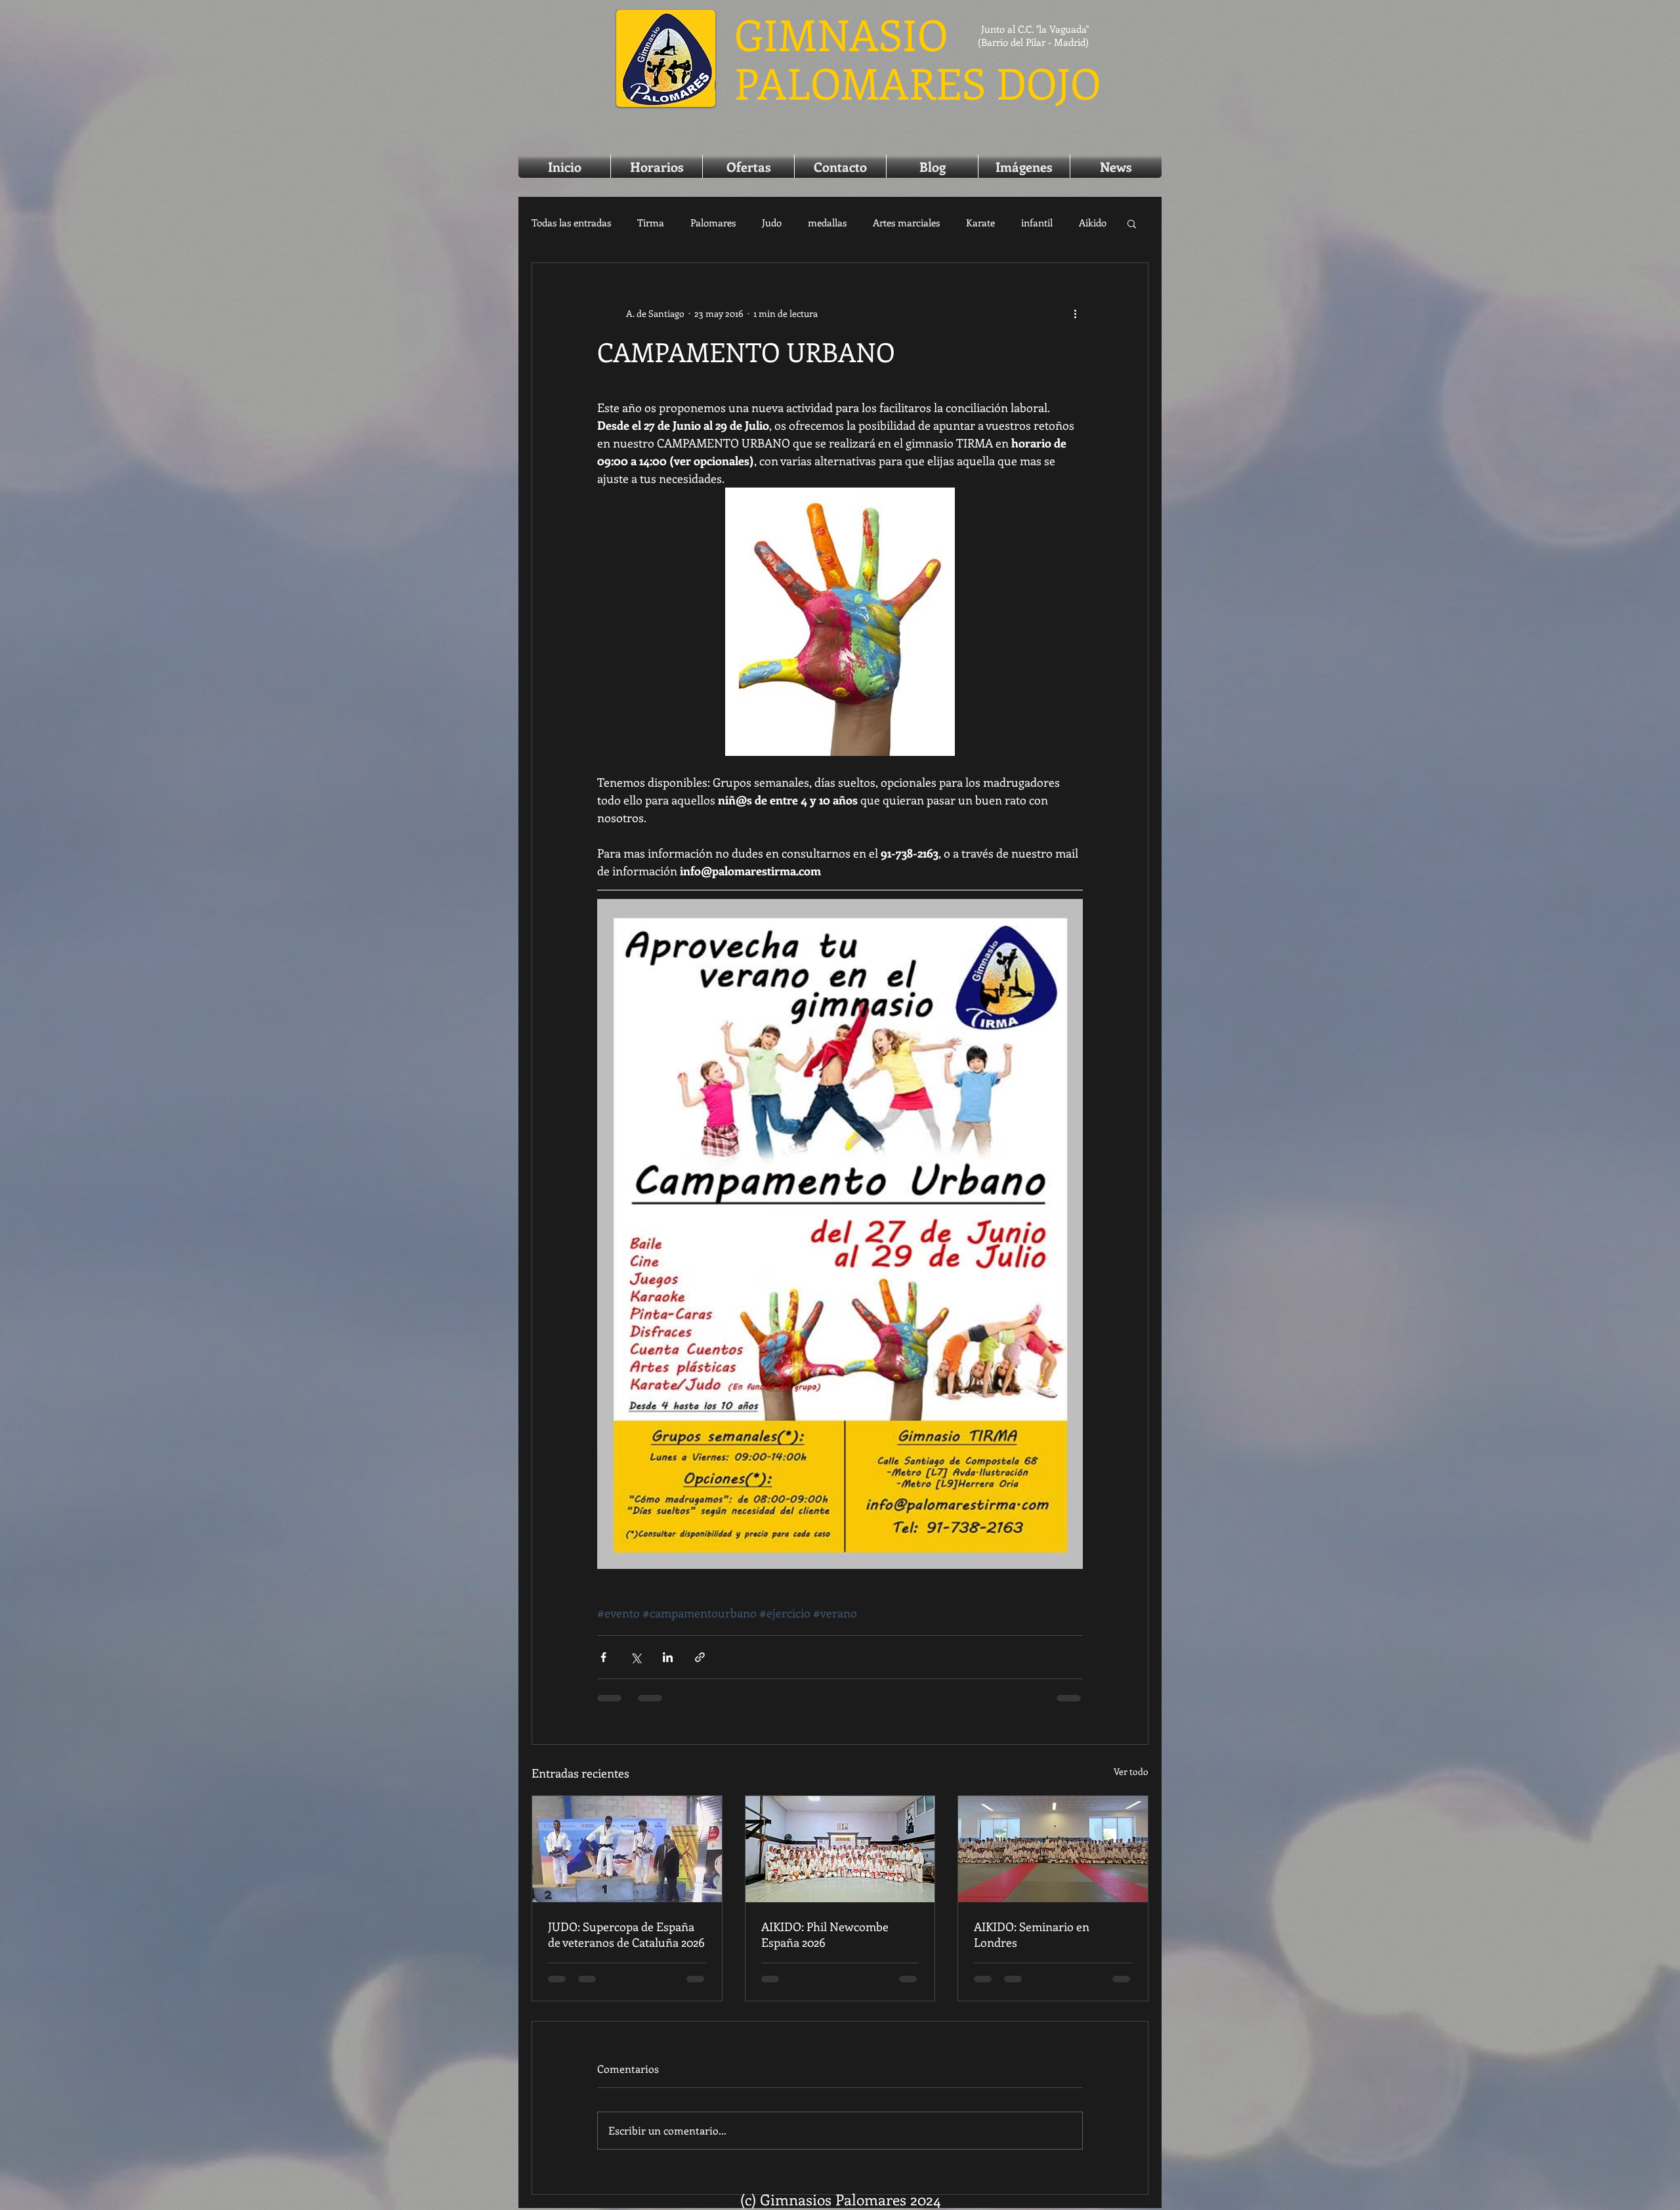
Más (1088, 223)
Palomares (713, 223)
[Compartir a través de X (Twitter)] (636, 1666)
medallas (827, 223)
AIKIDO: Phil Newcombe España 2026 (825, 1944)
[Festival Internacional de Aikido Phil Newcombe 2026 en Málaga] (840, 1858)
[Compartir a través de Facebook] (603, 1666)
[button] (1132, 223)
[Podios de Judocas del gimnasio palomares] (627, 1858)
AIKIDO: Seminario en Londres (1032, 1944)
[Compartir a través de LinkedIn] (668, 1666)
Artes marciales (906, 223)
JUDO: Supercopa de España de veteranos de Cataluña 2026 (626, 1944)
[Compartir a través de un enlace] (700, 1666)
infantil (1037, 223)
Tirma (651, 223)
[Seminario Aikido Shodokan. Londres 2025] (1053, 1858)
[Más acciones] (1075, 313)
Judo (772, 223)
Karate (980, 223)
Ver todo (1131, 1781)
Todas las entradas (571, 223)
